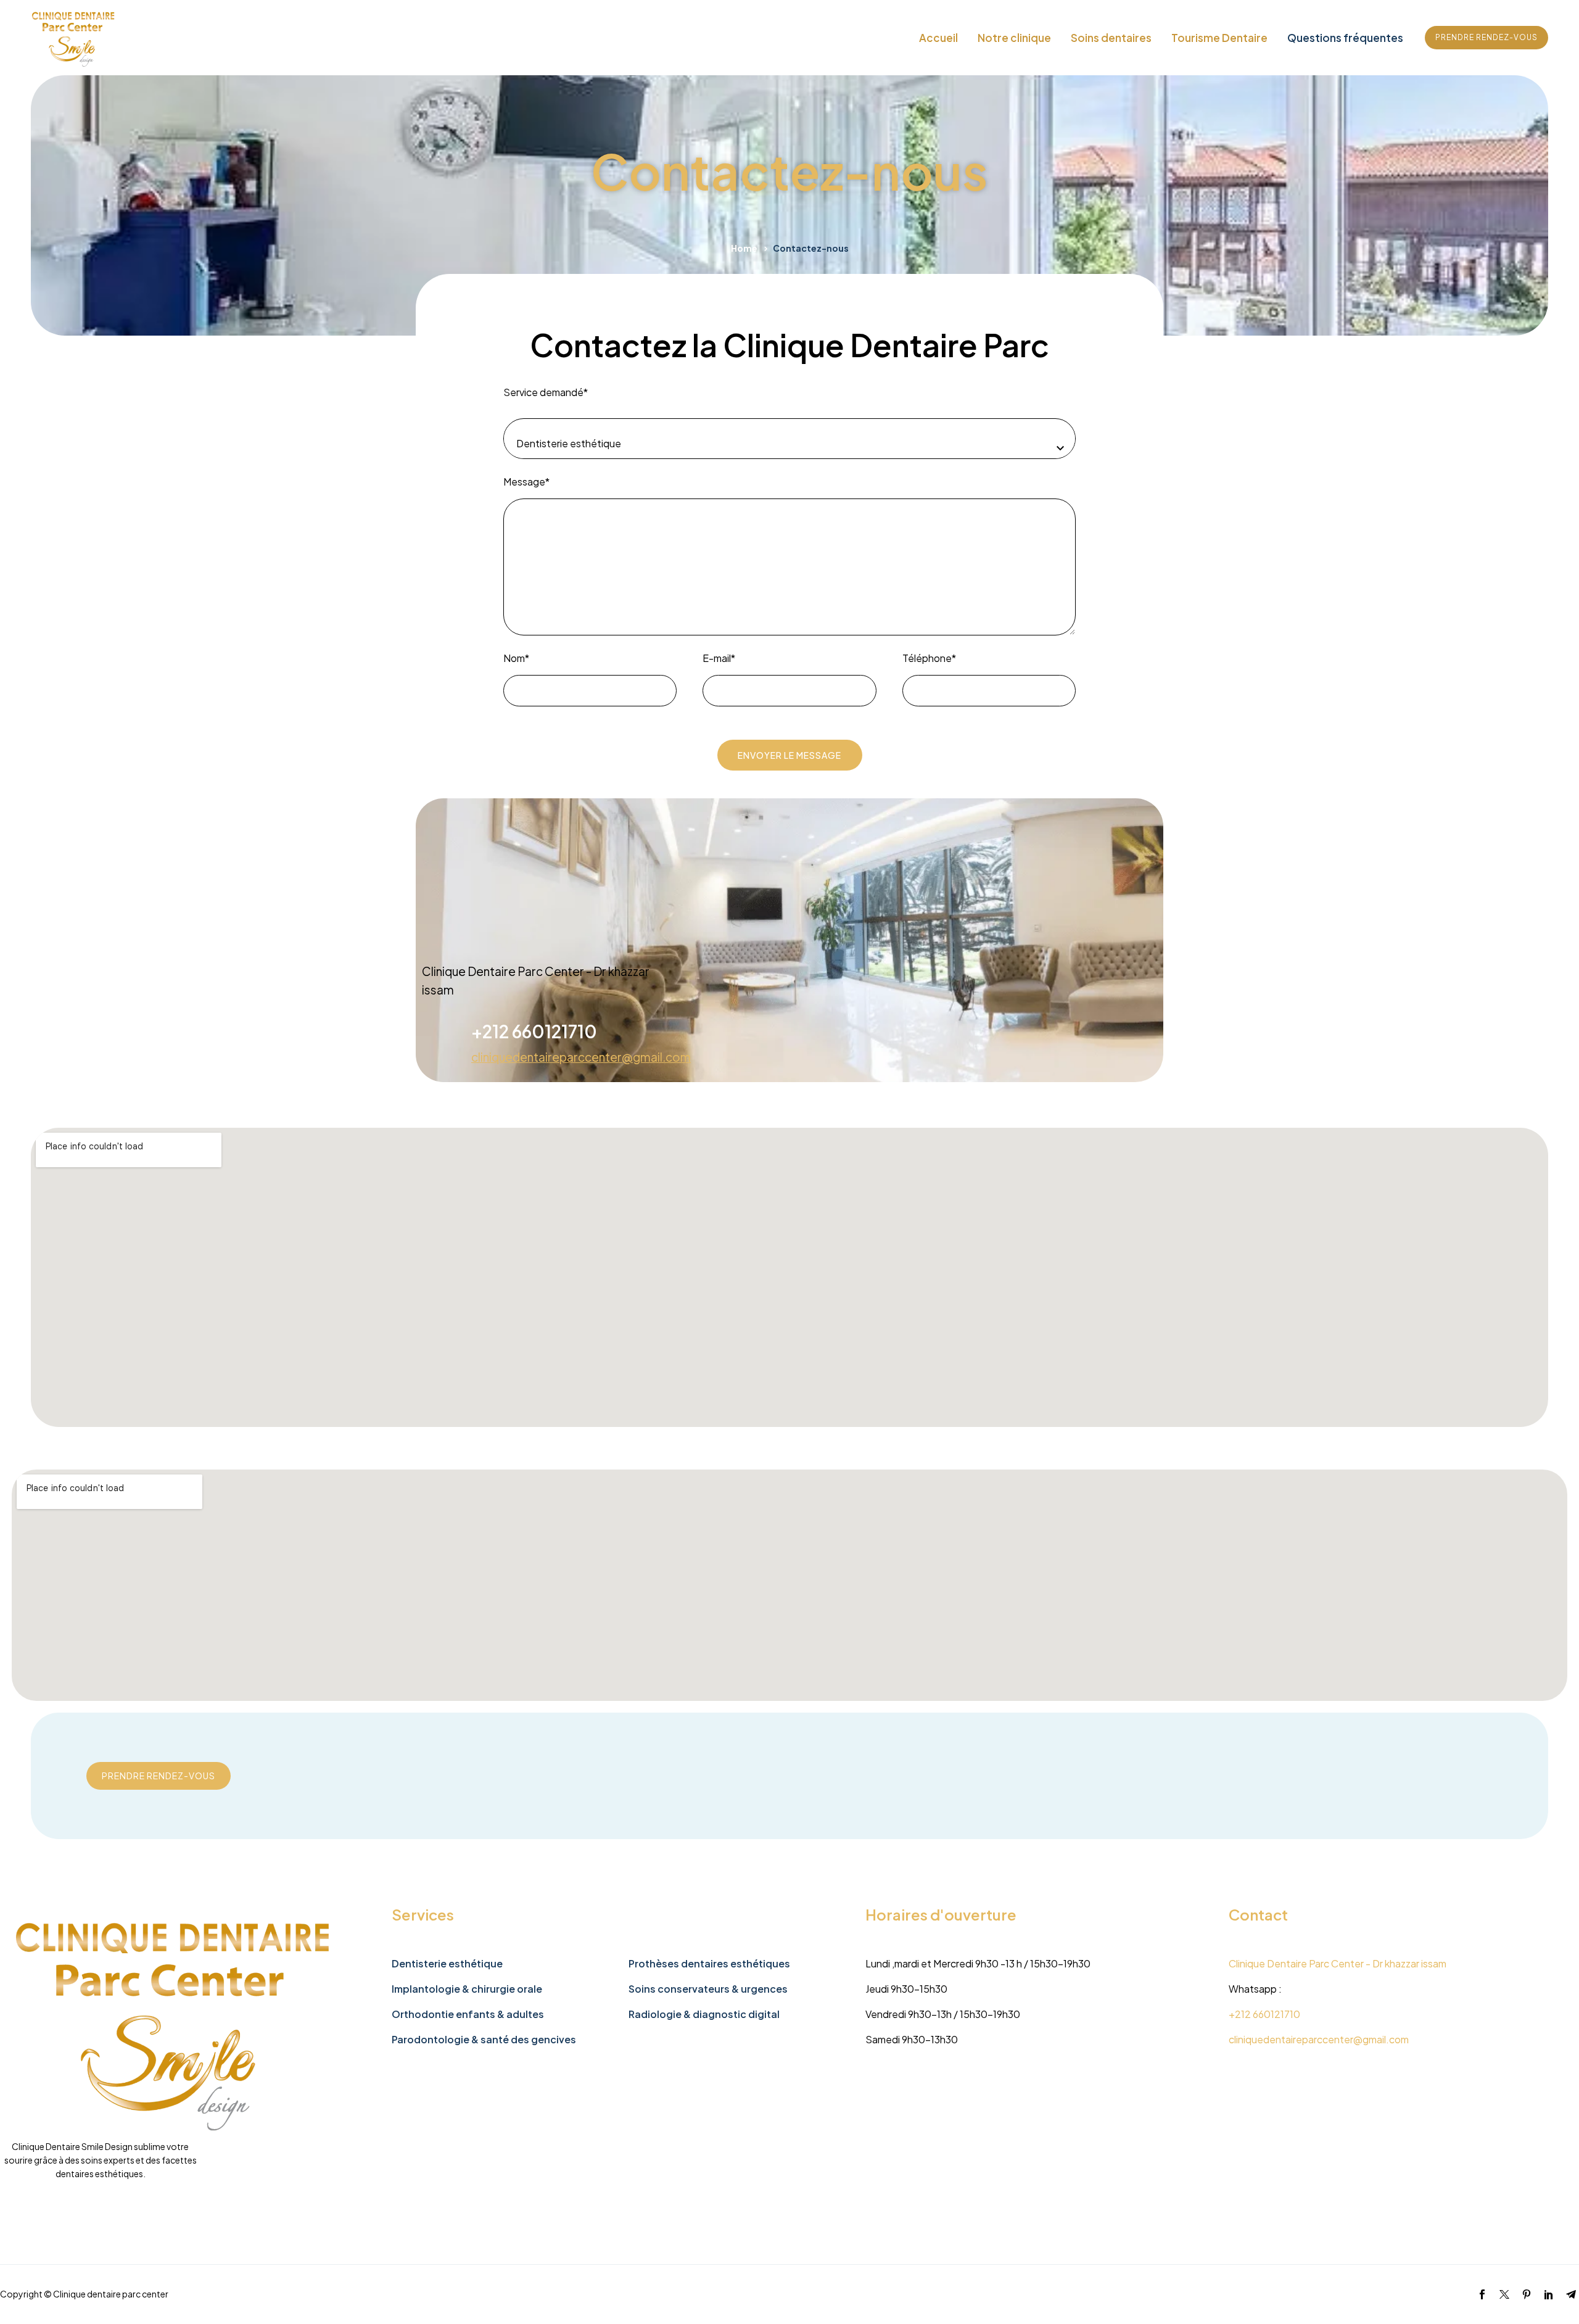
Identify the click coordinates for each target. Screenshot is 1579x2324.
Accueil (938, 38)
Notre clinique (1014, 38)
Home (744, 248)
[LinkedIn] (1549, 2294)
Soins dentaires (1111, 38)
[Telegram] (1571, 2294)
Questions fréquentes (1345, 38)
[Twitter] (1504, 2294)
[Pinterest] (1527, 2294)
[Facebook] (1482, 2294)
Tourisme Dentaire (1219, 38)
